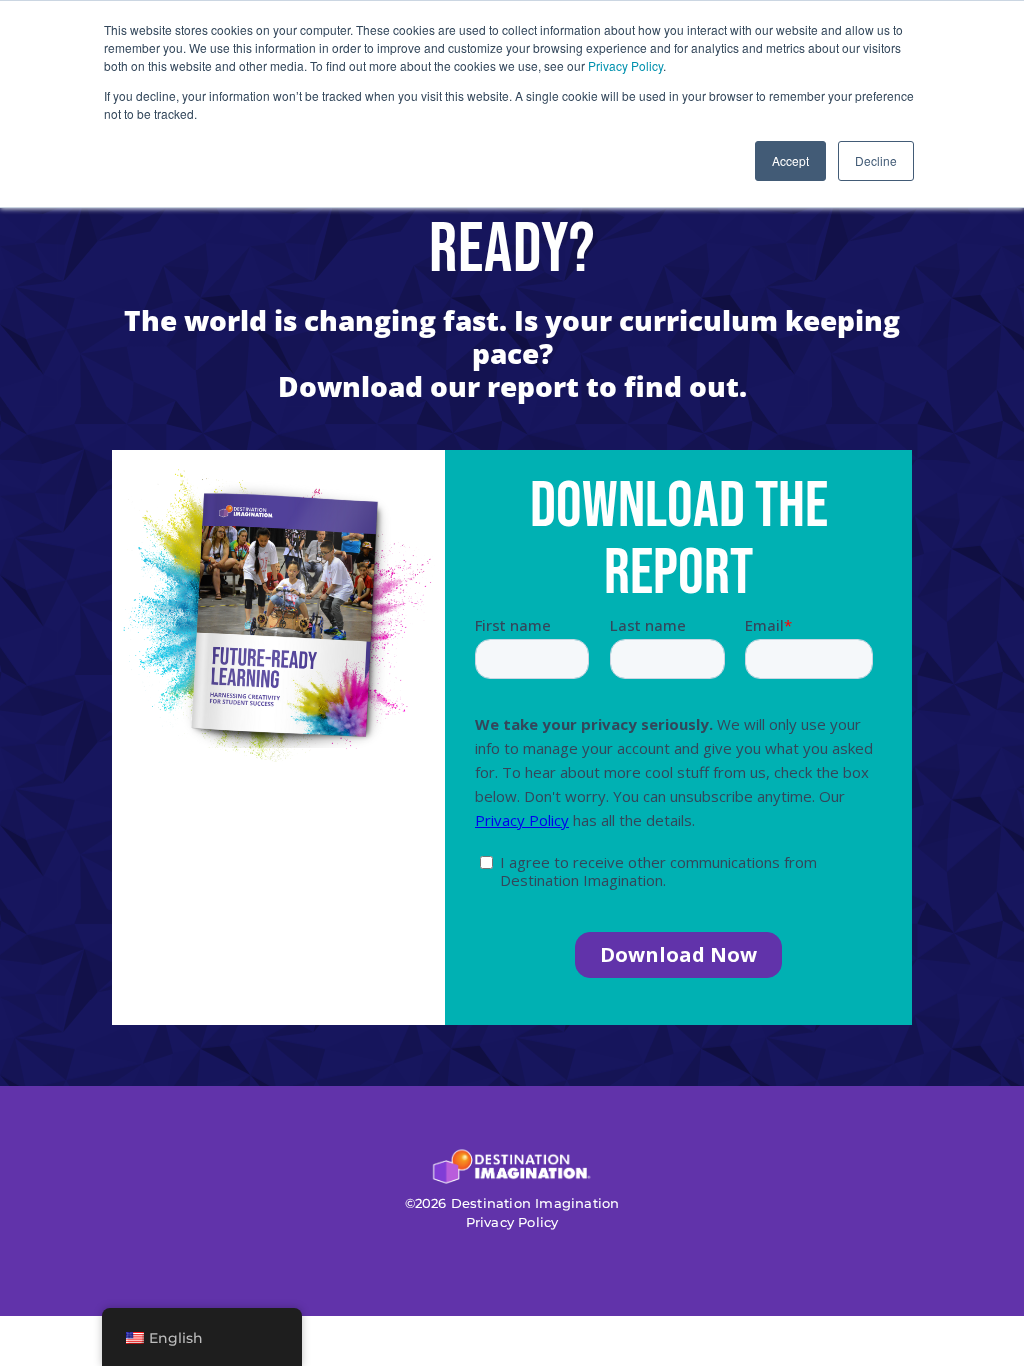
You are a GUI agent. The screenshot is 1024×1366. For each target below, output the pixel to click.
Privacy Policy (625, 65)
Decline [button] (876, 160)
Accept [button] (790, 160)
